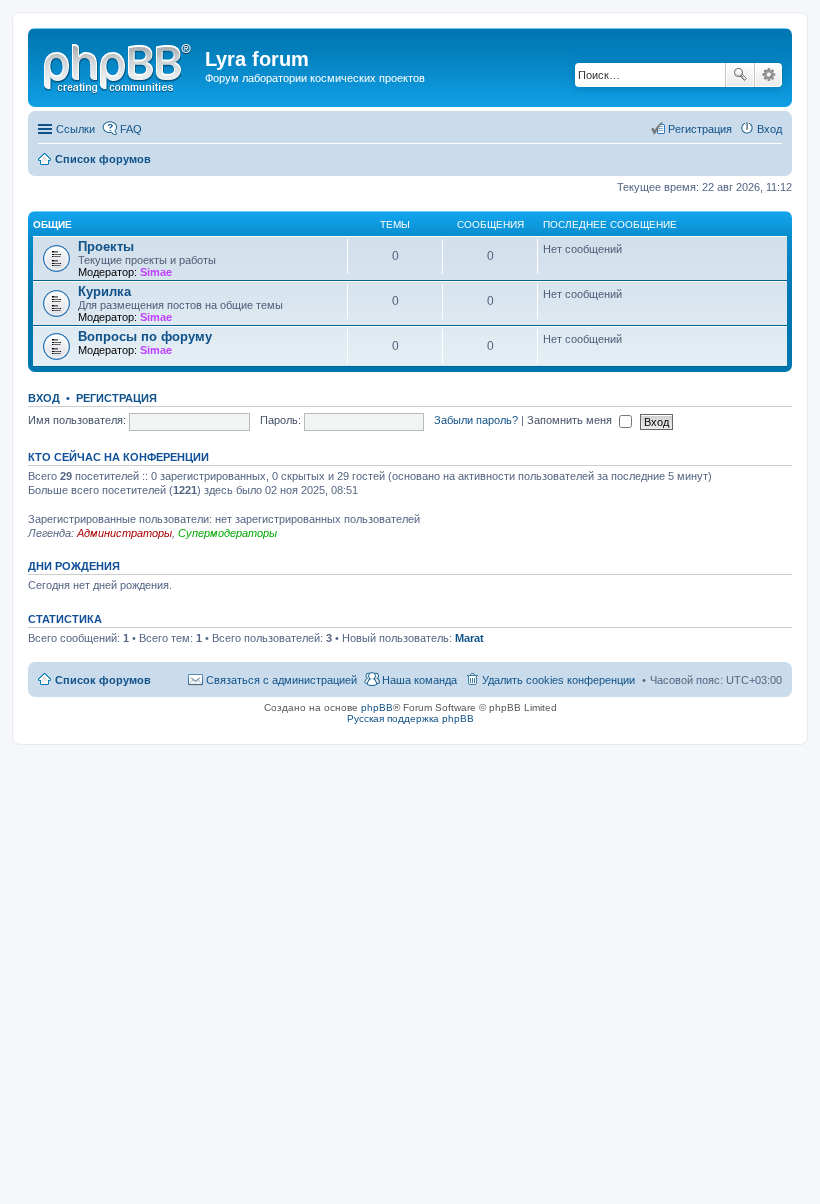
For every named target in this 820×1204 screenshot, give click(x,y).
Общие (52, 224)
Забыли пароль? (476, 420)
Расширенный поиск (768, 75)
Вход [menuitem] (769, 129)
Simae (156, 272)
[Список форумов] (119, 65)
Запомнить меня (571, 420)
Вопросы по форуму (145, 336)
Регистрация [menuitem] (700, 129)
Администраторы (124, 533)
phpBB (377, 707)
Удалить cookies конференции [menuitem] (558, 680)
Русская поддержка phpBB (410, 718)
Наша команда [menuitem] (419, 680)
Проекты (106, 246)
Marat (469, 638)
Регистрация (116, 398)
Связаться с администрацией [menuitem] (281, 680)
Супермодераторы (227, 533)
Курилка (104, 291)
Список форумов (103, 680)
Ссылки (75, 129)
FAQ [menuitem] (131, 129)
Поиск (740, 75)
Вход (44, 398)
